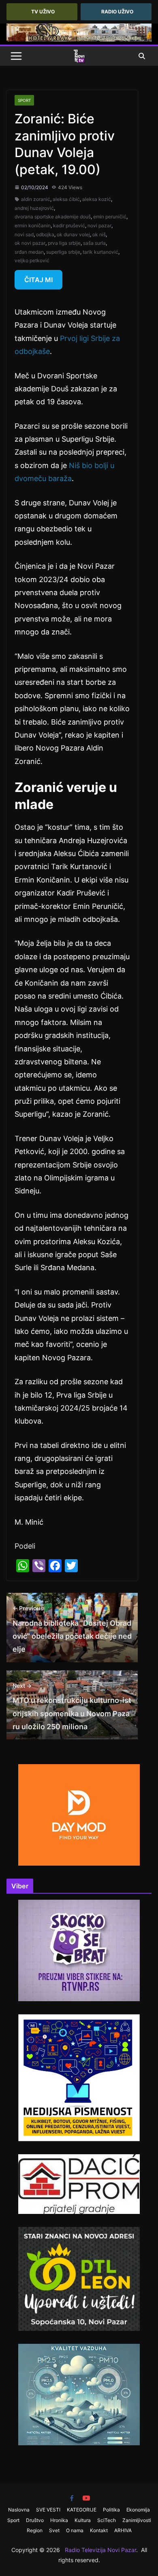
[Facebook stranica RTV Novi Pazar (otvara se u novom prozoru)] (72, 2498)
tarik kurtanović (100, 252)
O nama (75, 2530)
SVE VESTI (48, 2510)
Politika (111, 2510)
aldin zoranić (36, 199)
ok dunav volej (73, 234)
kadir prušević (69, 225)
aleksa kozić (97, 199)
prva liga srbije (64, 243)
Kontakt (99, 2530)
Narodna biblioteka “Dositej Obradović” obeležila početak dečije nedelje (72, 1629)
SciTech (107, 2520)
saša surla (94, 243)
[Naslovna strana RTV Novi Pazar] (79, 56)
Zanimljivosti (137, 2520)
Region (35, 2530)
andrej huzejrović (34, 208)
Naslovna (19, 2510)
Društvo (35, 2520)
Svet (54, 2530)
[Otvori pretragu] (142, 56)
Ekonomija (138, 2510)
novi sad (24, 234)
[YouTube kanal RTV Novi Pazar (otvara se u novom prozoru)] (86, 2498)
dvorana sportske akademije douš (53, 217)
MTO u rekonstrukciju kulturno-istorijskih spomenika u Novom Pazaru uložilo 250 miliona (72, 1707)
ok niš (99, 234)
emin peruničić (110, 217)
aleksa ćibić (66, 199)
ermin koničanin (33, 225)
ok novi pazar (30, 243)
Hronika (59, 2520)
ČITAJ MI (38, 280)
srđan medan (29, 252)
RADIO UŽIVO (117, 12)
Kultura (83, 2520)
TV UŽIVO (43, 12)
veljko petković (32, 260)
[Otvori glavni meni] (16, 56)
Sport (24, 100)
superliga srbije (63, 252)
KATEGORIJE (82, 2510)
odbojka (45, 234)
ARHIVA (123, 2530)
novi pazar (99, 225)
